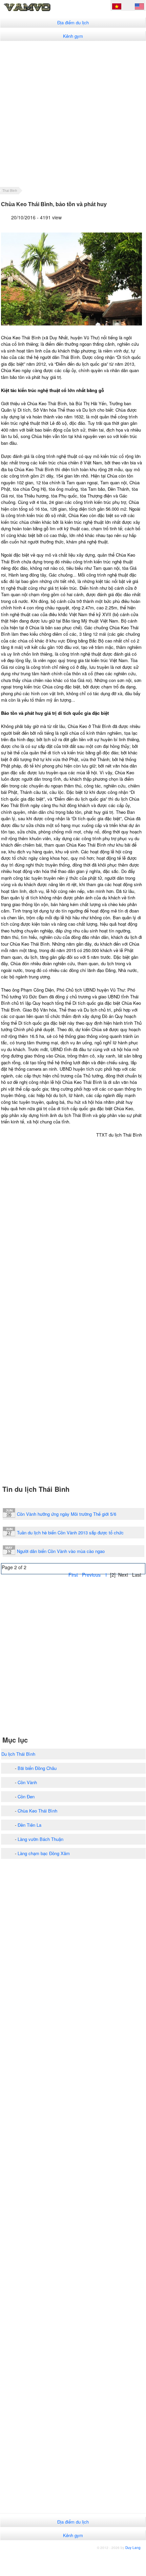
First (73, 1575)
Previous (91, 1575)
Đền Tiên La (29, 1825)
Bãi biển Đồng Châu (37, 1768)
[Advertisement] (73, 114)
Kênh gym (73, 36)
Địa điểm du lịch (73, 22)
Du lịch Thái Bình (18, 1754)
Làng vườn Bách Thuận (40, 1839)
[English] (139, 7)
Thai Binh (10, 191)
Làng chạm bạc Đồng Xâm (44, 1853)
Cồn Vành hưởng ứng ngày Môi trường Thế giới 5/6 (67, 1514)
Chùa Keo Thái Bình (37, 1811)
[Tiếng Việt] (117, 7)
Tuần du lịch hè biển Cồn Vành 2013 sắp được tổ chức (70, 1533)
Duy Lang (133, 2548)
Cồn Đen (26, 1796)
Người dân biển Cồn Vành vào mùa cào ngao (61, 1551)
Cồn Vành (27, 1782)
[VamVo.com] (38, 11)
